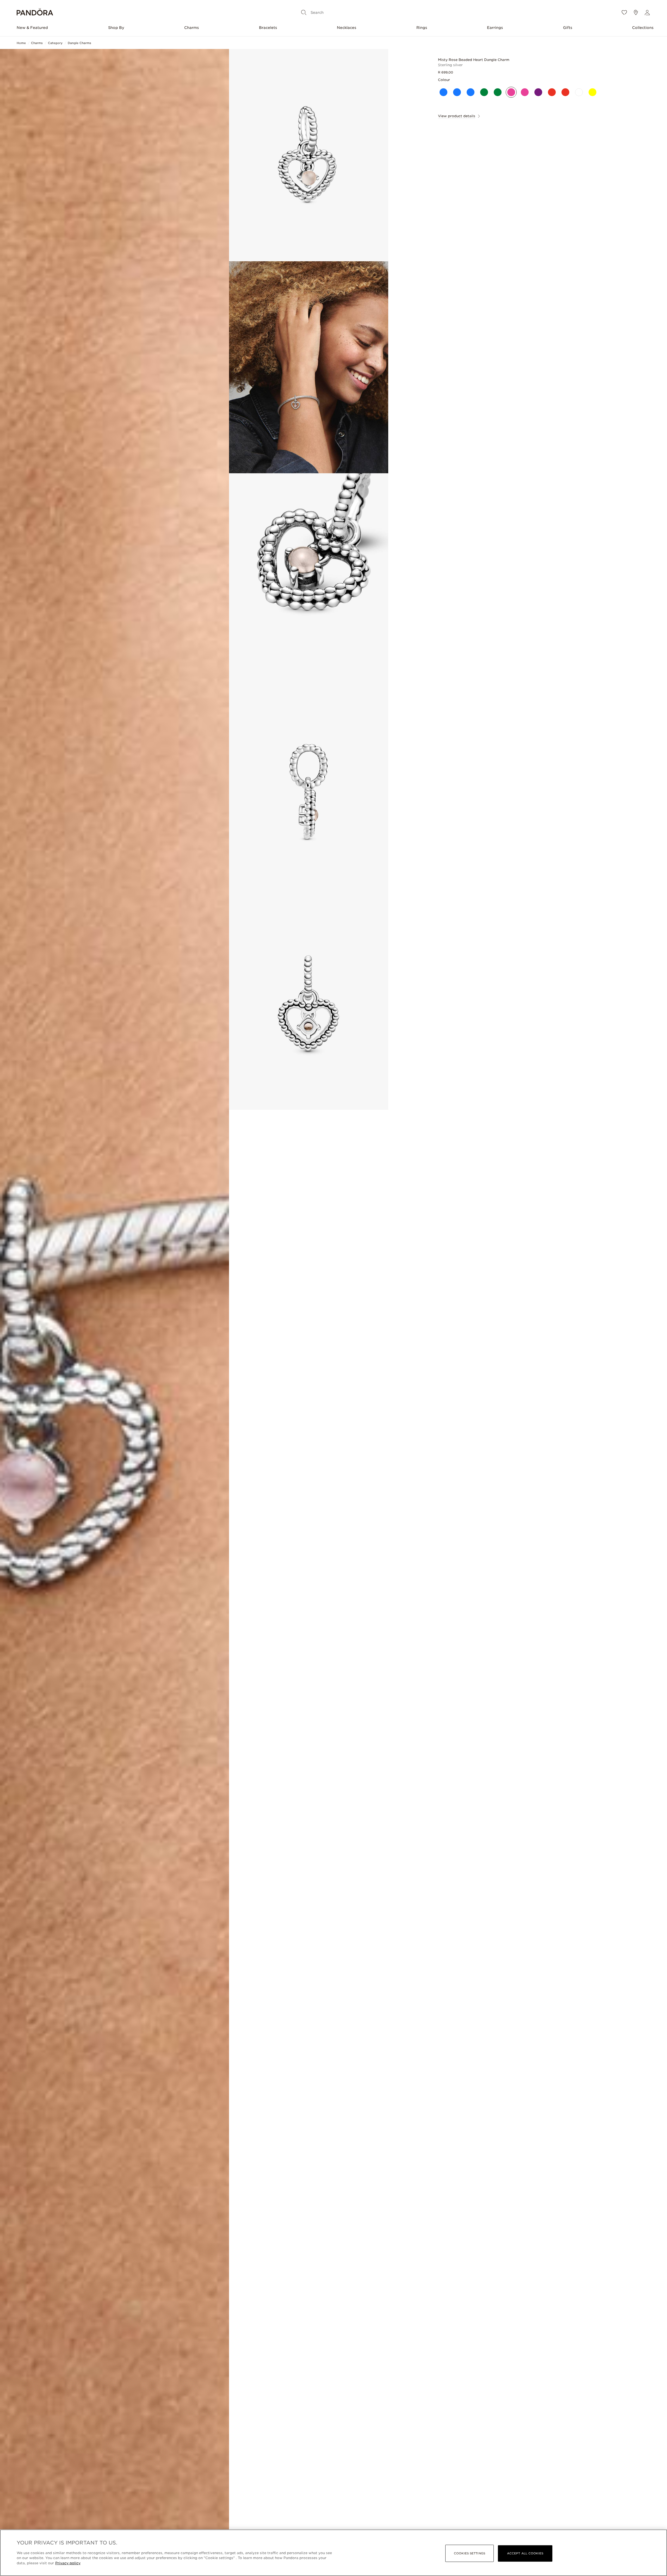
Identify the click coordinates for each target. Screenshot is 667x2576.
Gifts (568, 28)
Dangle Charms (79, 43)
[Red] (552, 92)
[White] (579, 92)
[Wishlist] (624, 13)
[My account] (647, 13)
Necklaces (347, 28)
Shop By (116, 28)
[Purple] (538, 92)
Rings (422, 28)
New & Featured (32, 28)
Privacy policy (68, 2563)
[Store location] (636, 13)
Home (21, 43)
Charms (192, 28)
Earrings (495, 28)
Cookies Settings (470, 2553)
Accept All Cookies (525, 2553)
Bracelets (268, 28)
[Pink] (511, 92)
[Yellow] (592, 92)
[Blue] (443, 92)
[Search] (304, 13)
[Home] (35, 13)
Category (55, 43)
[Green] (484, 92)
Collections (643, 28)
